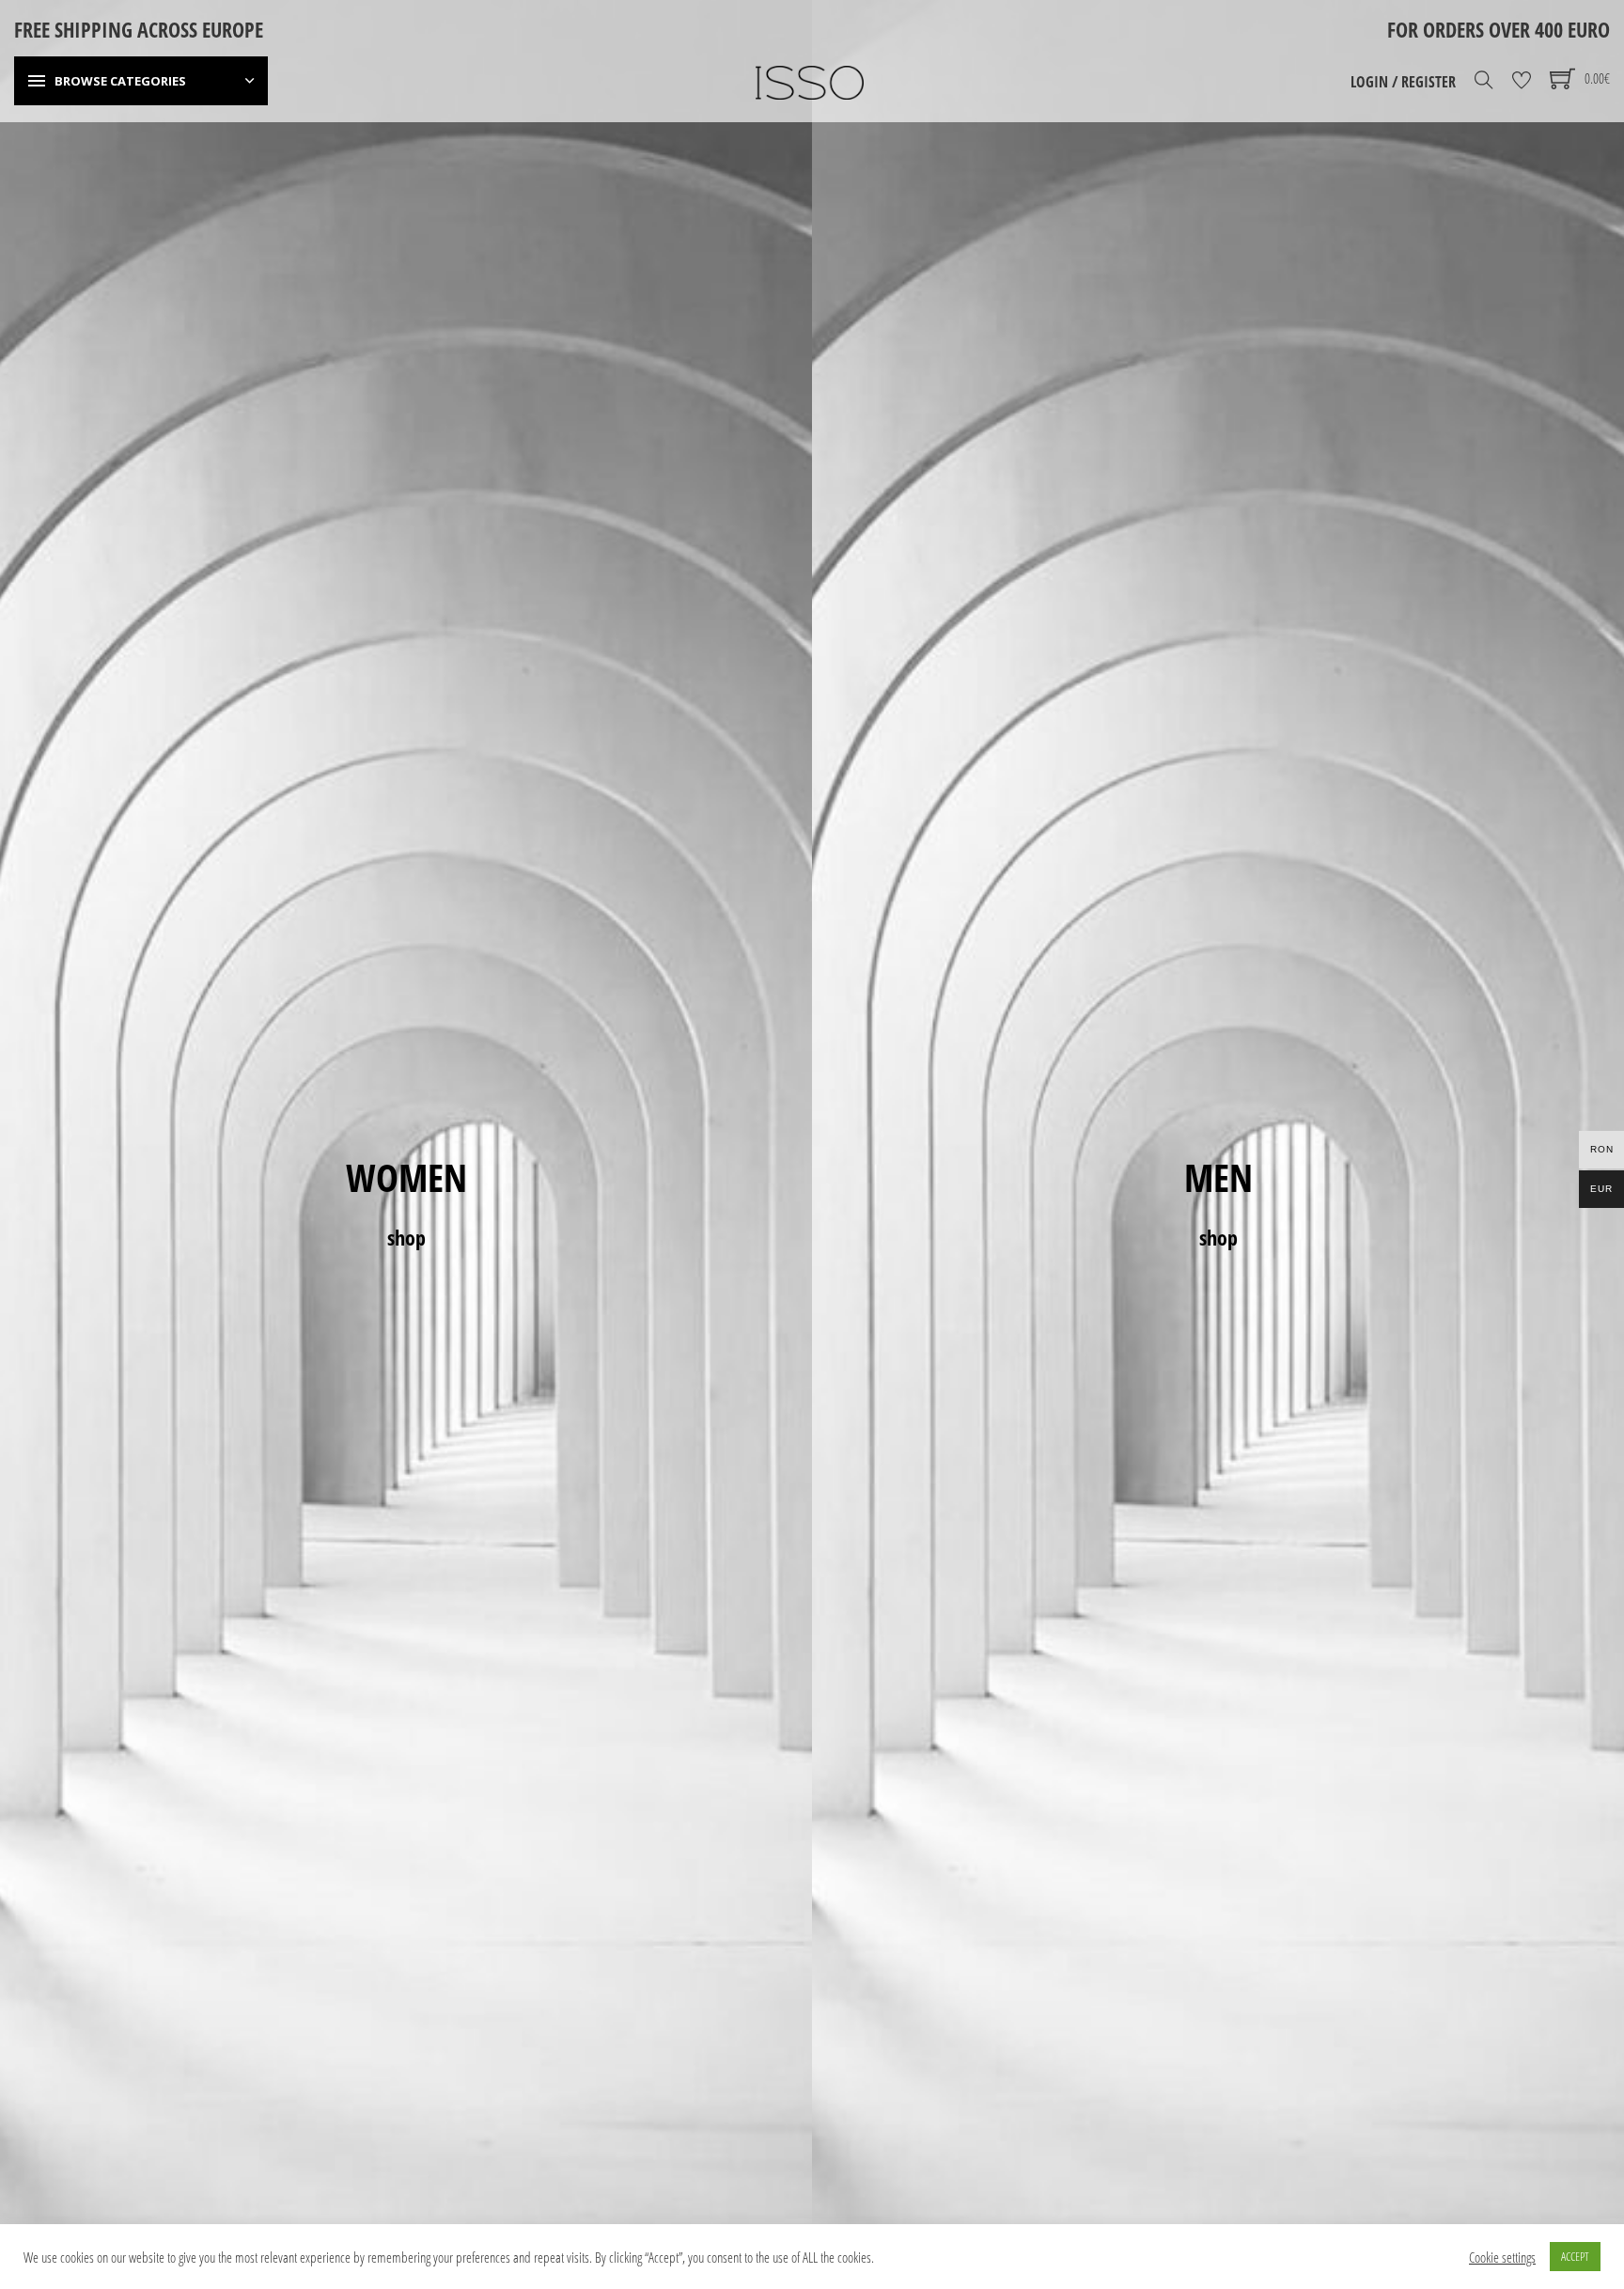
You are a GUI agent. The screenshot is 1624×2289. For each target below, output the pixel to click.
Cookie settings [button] (1502, 2257)
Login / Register (1403, 82)
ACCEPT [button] (1575, 2256)
